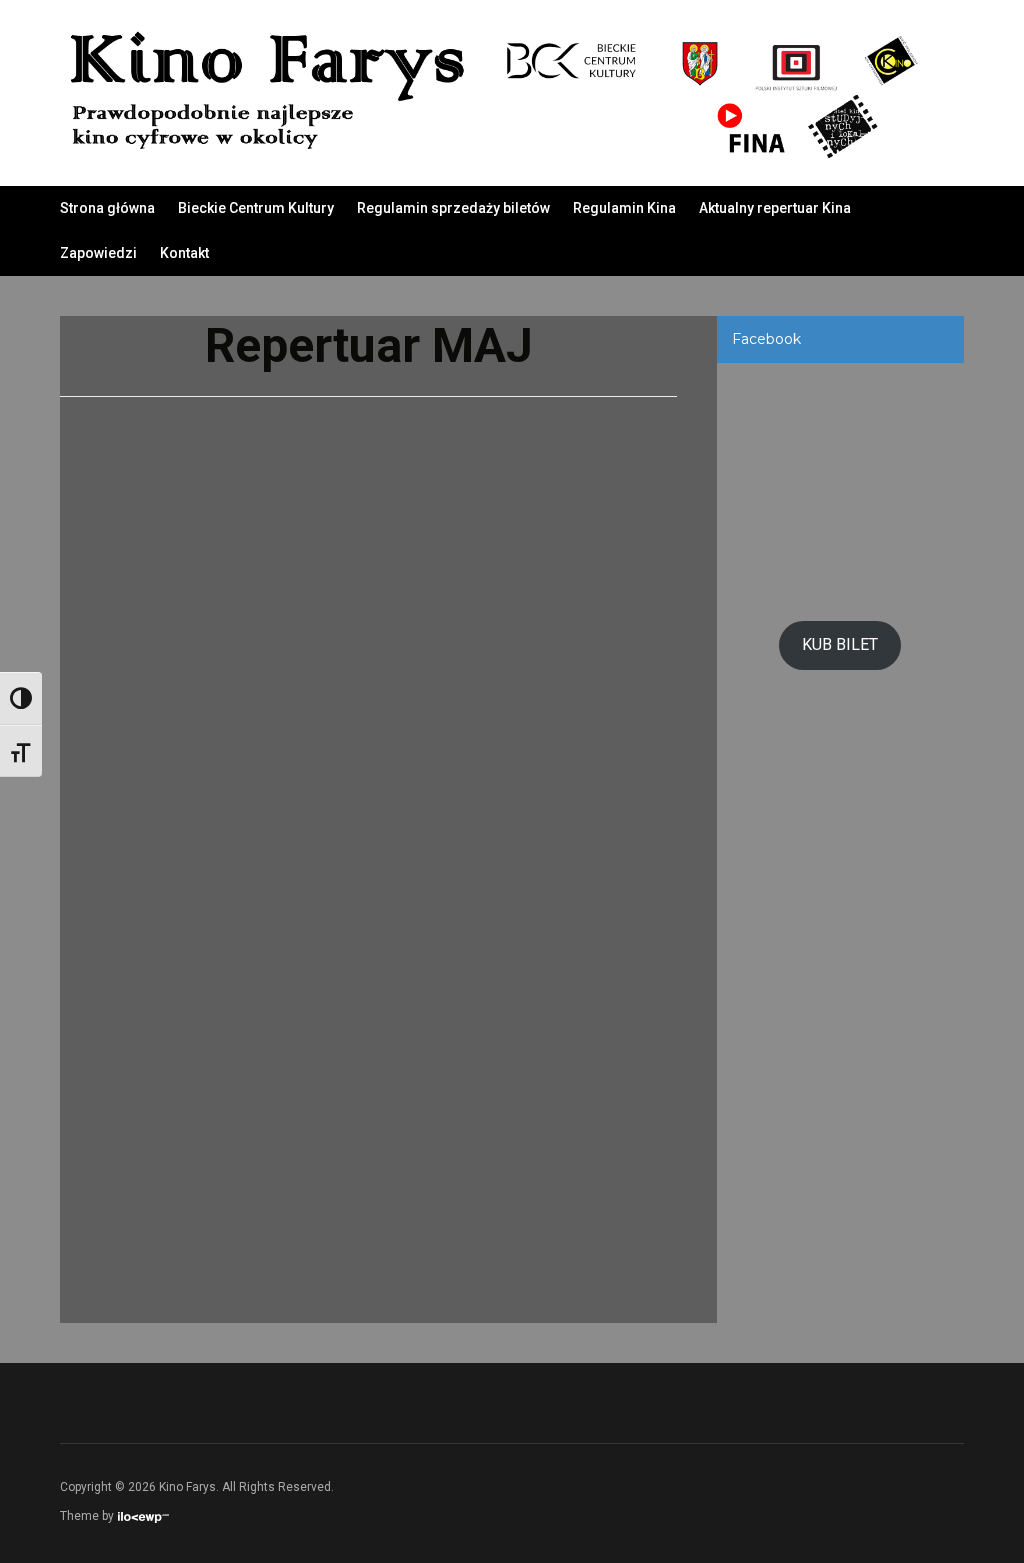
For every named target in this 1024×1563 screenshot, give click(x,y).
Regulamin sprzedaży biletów (453, 208)
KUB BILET (840, 644)
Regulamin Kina (624, 208)
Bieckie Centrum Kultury (256, 208)
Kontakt (184, 253)
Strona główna (107, 208)
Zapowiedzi (98, 253)
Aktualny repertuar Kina (775, 208)
